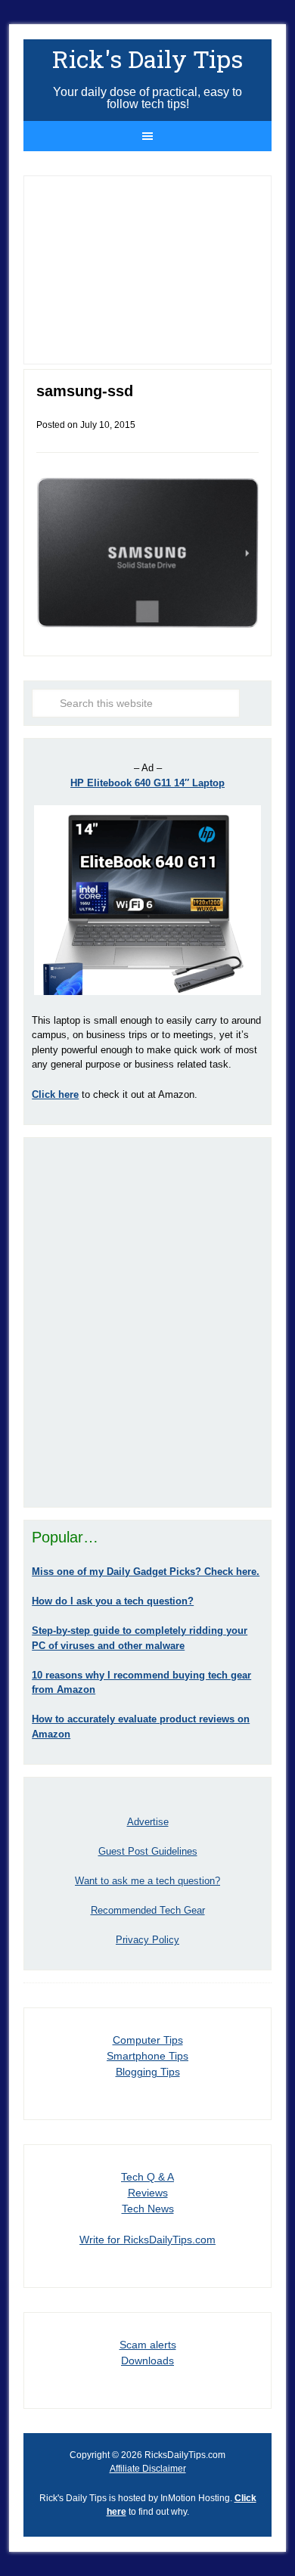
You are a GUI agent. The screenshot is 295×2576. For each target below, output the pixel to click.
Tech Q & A (147, 2177)
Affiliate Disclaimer (148, 2469)
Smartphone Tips (147, 2056)
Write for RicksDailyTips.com (147, 2240)
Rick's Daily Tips (147, 59)
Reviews (148, 2193)
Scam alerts (148, 2345)
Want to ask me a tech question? (147, 1881)
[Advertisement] (147, 1322)
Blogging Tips (148, 2072)
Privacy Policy (147, 1940)
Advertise (148, 1822)
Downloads (147, 2361)
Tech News (148, 2209)
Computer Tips (148, 2040)
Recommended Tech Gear (148, 1910)
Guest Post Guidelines (148, 1851)
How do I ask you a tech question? (113, 1601)
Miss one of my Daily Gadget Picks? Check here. (146, 1572)
